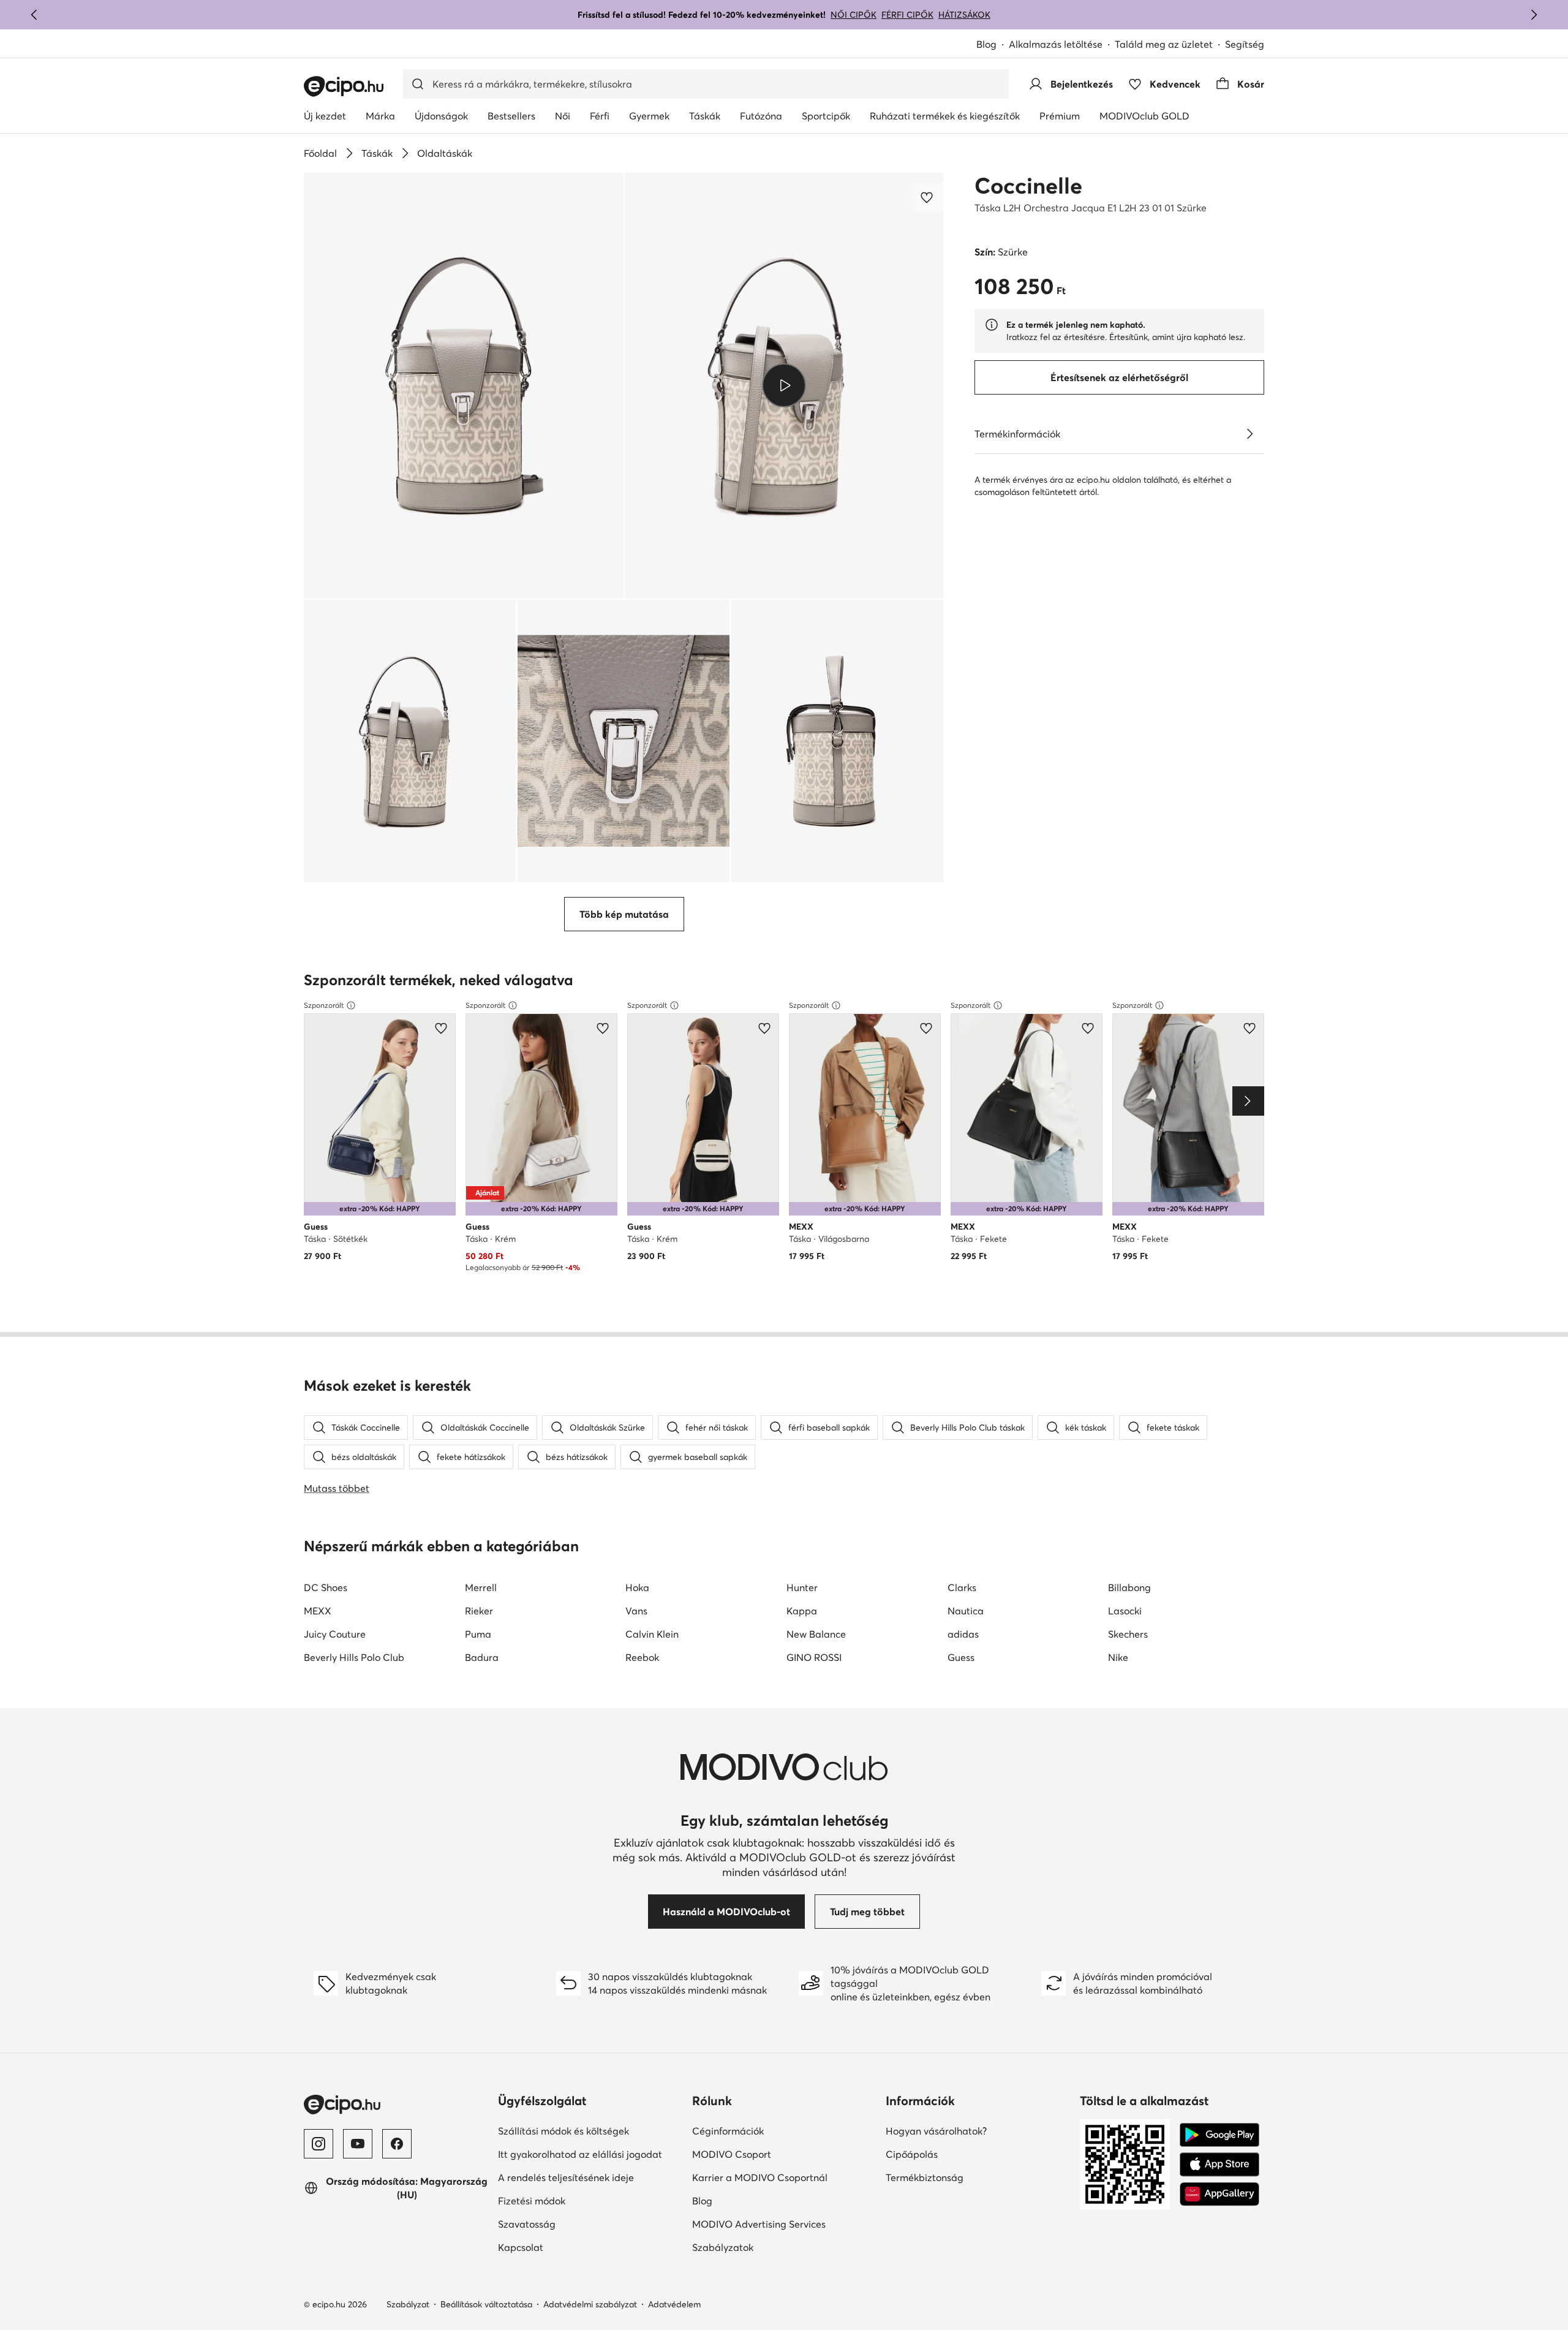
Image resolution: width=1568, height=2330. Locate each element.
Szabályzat (408, 2304)
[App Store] (1219, 2165)
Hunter (802, 1587)
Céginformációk (728, 2131)
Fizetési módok (532, 2201)
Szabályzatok (723, 2247)
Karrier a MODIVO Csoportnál (760, 2177)
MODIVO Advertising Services (759, 2224)
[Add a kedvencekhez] (928, 197)
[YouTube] (358, 2144)
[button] (464, 386)
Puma (478, 1634)
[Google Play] (1219, 2135)
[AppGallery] (1219, 2194)
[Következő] (1534, 15)
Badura (482, 1657)
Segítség (1245, 44)
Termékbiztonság (925, 2177)
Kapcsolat (521, 2247)
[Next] (1248, 1101)
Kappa (802, 1611)
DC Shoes (326, 1587)
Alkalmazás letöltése (1056, 44)
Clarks (962, 1587)
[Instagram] (318, 2144)
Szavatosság (527, 2224)
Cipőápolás (912, 2154)
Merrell (481, 1587)
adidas (963, 1634)
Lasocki (1125, 1611)
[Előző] (34, 15)
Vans (636, 1611)
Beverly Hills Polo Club (354, 1657)
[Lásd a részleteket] (1249, 434)
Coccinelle (1028, 186)
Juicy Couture (335, 1634)
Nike (1118, 1657)
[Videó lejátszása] (784, 385)
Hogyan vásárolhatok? (936, 2131)
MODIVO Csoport (732, 2154)
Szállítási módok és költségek (563, 2131)
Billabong (1129, 1587)
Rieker (479, 1611)
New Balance (816, 1634)
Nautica (966, 1611)
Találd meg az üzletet (1164, 44)
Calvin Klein (652, 1634)
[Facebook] (397, 2144)
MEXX (318, 1611)
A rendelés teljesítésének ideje (566, 2177)
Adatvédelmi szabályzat (590, 2304)
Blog (986, 44)
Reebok (642, 1657)
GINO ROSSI (814, 1657)
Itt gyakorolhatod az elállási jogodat (580, 2154)
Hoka (637, 1587)
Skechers (1128, 1634)
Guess (961, 1657)
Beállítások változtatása (486, 2304)
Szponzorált (324, 1005)
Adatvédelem (674, 2304)
